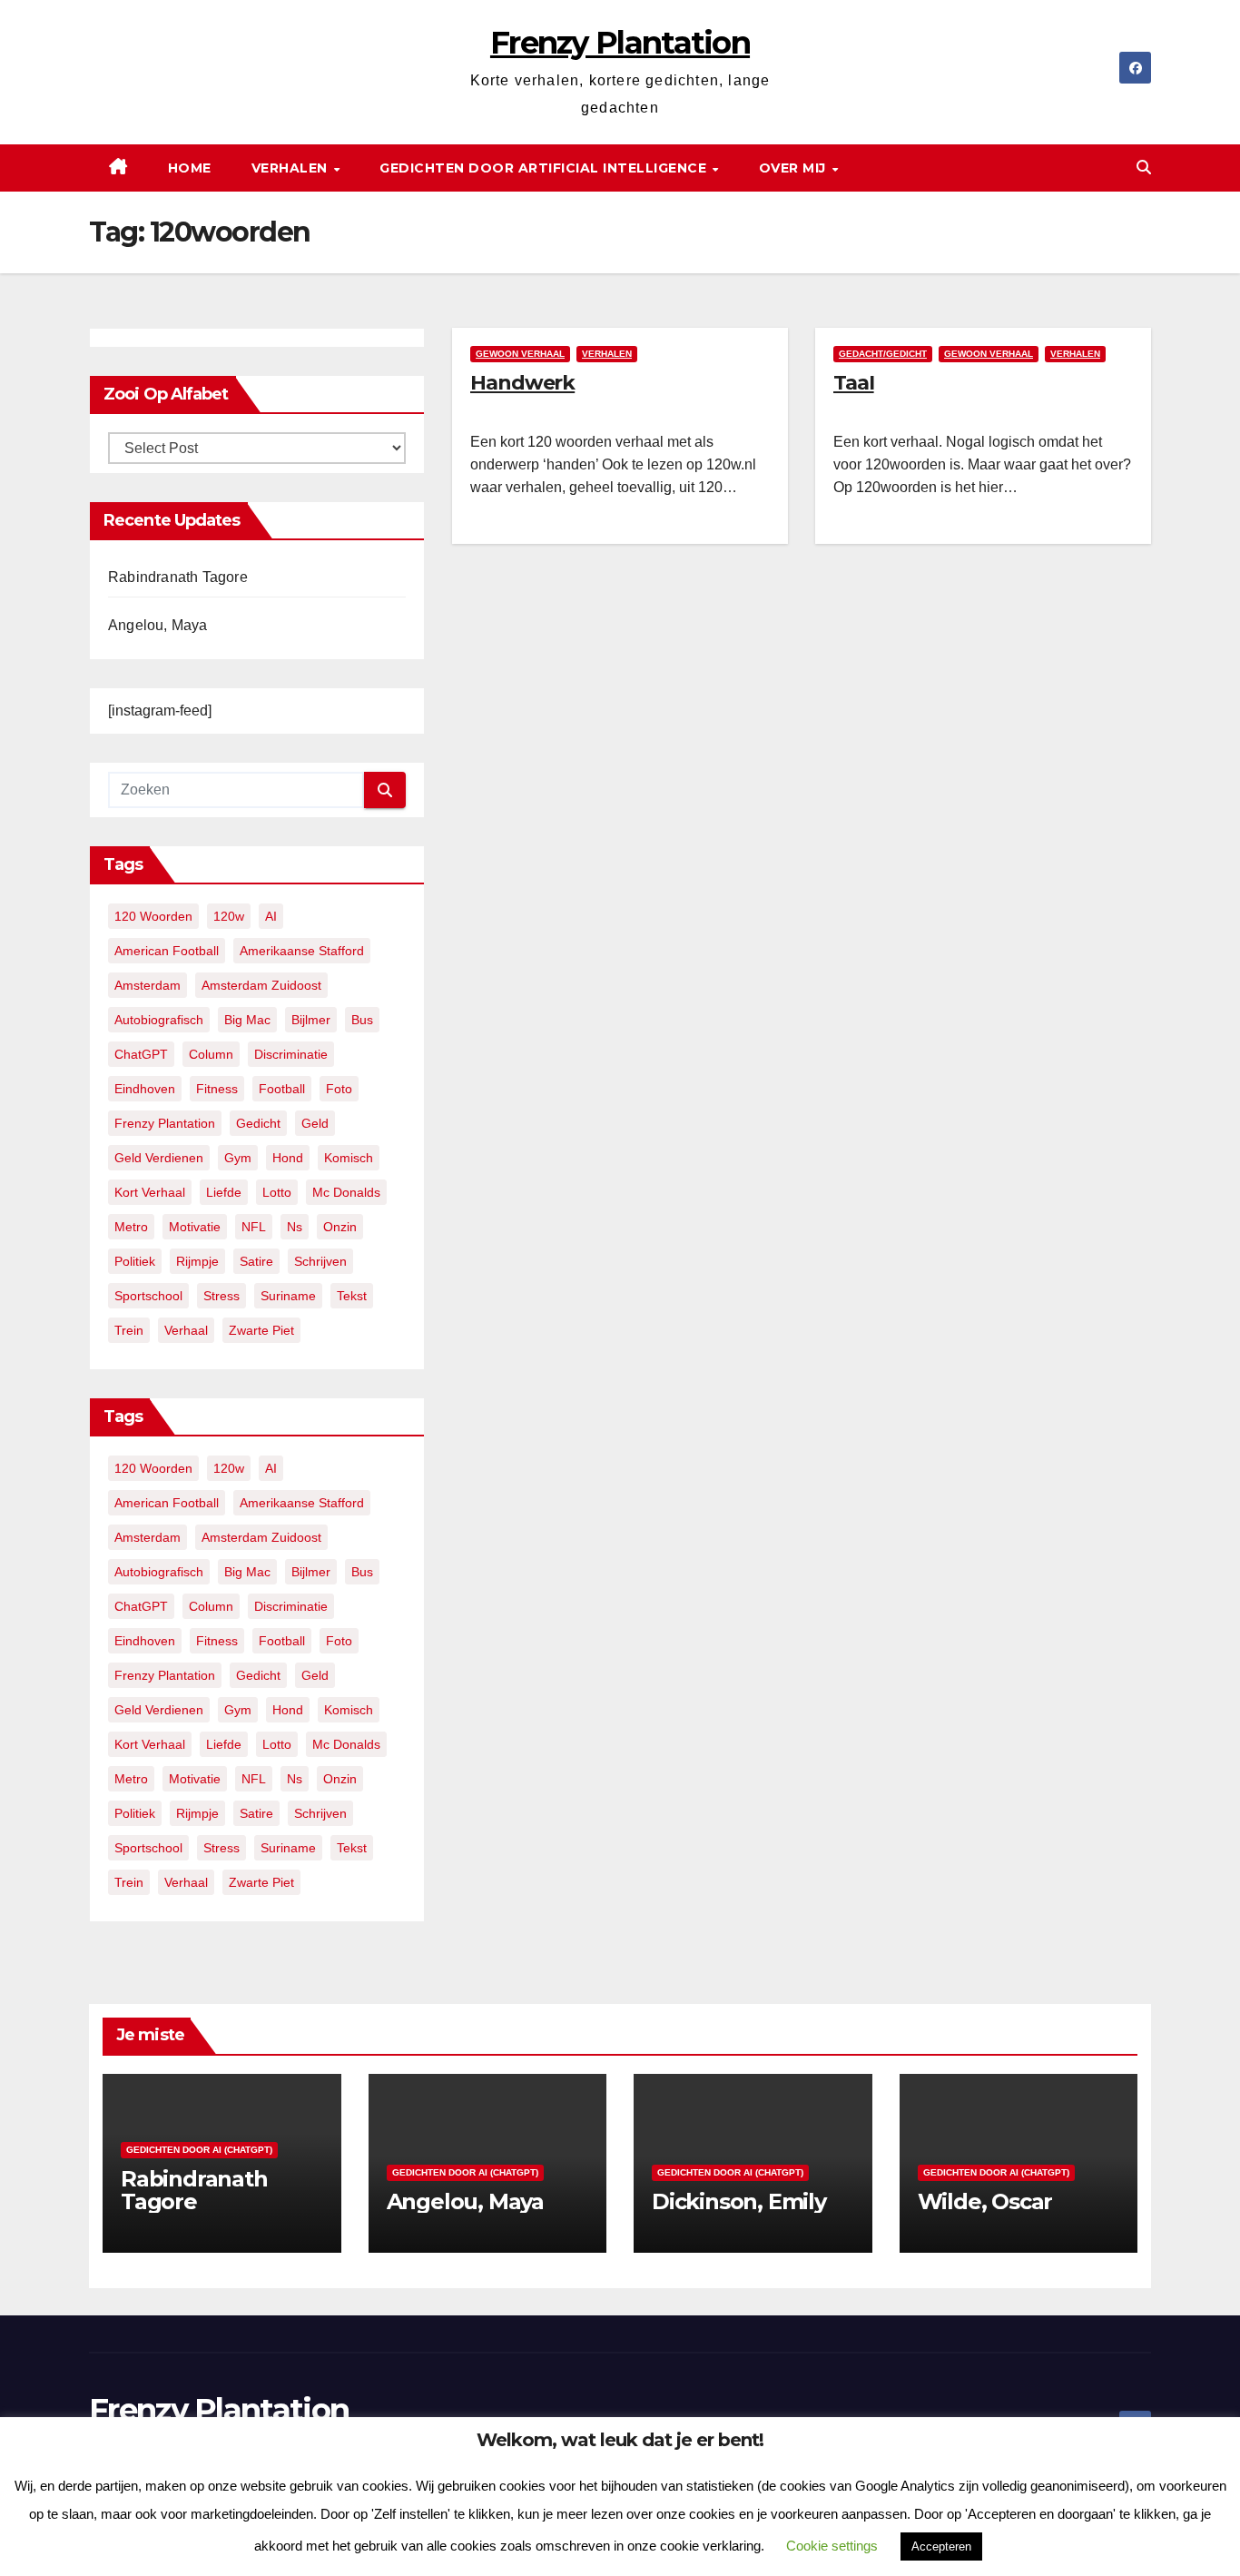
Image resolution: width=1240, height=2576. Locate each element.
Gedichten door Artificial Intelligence (545, 168)
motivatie (195, 1227)
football (282, 1089)
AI (271, 916)
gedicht (258, 1123)
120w (229, 916)
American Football (167, 951)
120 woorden (153, 916)
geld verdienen (159, 1158)
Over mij (795, 168)
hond (288, 1158)
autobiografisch (159, 1020)
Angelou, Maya (158, 625)
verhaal (186, 1330)
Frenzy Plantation (620, 43)
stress (221, 1296)
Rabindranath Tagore (178, 577)
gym (238, 1158)
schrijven (320, 1261)
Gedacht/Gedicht (883, 354)
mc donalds (346, 1192)
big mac (247, 1020)
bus (362, 1020)
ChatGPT (141, 1054)
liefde (224, 1192)
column (211, 1054)
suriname (288, 1296)
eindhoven (145, 1089)
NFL (254, 1227)
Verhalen (292, 168)
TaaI (854, 383)
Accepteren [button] (941, 2546)
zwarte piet (261, 1330)
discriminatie (291, 1054)
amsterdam (148, 985)
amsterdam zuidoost (261, 985)
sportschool (148, 1296)
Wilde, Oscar (985, 2201)
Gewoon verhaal (520, 354)
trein (129, 1330)
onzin (340, 1227)
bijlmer (311, 1020)
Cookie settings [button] (832, 2546)
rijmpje (197, 1261)
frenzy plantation (165, 1123)
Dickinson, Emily (739, 2201)
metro (131, 1227)
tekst (352, 1296)
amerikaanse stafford (302, 951)
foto (339, 1089)
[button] (1144, 168)
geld (315, 1123)
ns (295, 1227)
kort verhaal (150, 1192)
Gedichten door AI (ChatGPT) (199, 2150)
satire (256, 1261)
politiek (135, 1261)
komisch (349, 1158)
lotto (277, 1192)
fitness (217, 1089)
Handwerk (522, 383)
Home (190, 168)
